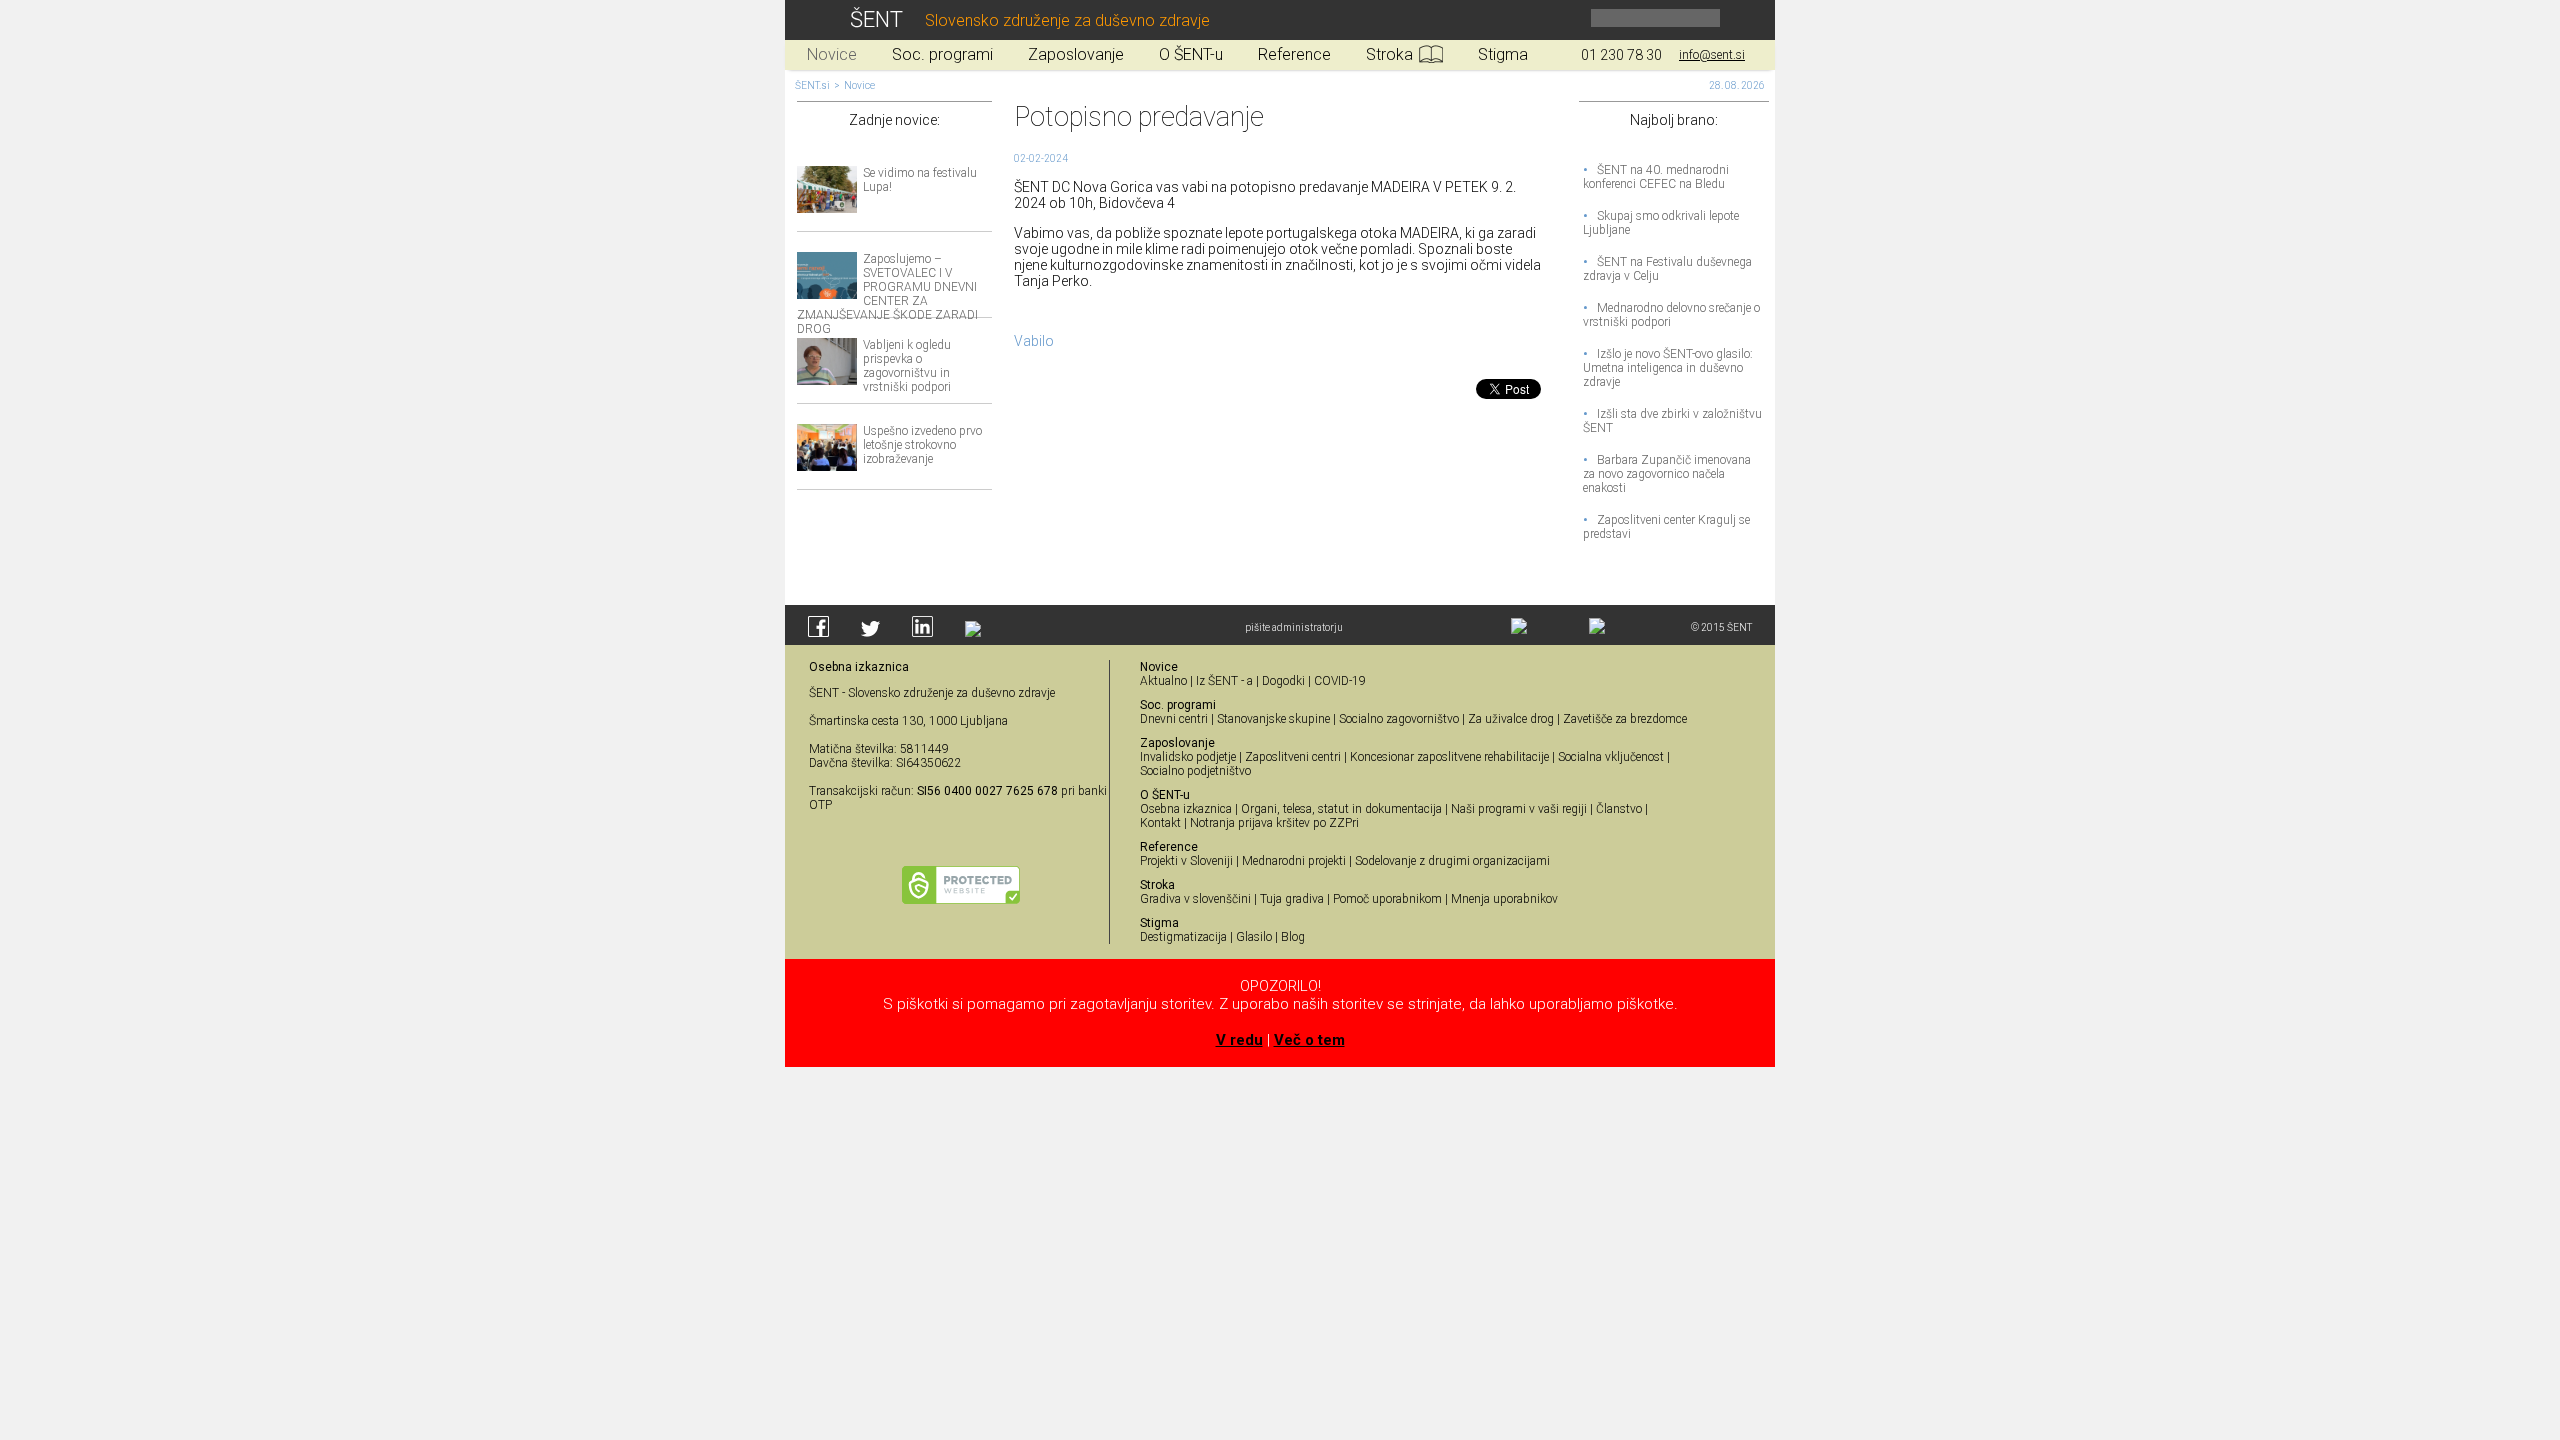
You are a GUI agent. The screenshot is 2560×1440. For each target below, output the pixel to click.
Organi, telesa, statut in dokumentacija (1341, 809)
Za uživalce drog (1511, 719)
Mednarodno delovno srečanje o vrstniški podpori (1671, 315)
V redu (1239, 1040)
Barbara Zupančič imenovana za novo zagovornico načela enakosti (1667, 474)
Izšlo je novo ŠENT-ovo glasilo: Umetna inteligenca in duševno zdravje (1668, 368)
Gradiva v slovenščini (1195, 899)
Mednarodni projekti (1294, 861)
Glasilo (1254, 937)
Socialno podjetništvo (1195, 771)
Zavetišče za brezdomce (1625, 719)
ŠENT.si (812, 85)
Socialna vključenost (1611, 757)
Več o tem (1309, 1040)
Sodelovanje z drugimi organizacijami (1452, 861)
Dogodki (1283, 681)
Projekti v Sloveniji (1186, 861)
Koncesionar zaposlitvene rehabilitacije (1449, 757)
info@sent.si (1712, 55)
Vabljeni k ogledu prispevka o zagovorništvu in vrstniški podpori (907, 366)
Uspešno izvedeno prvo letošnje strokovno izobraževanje (922, 445)
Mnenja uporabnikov (1504, 899)
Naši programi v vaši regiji (1519, 809)
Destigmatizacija (1183, 937)
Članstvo (1619, 809)
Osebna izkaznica (1186, 809)
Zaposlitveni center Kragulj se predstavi (1666, 527)
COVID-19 (1340, 681)
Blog (1293, 937)
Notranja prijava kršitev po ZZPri (1274, 823)
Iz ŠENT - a (1224, 681)
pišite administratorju (1294, 627)
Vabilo (1034, 341)
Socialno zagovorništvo (1399, 719)
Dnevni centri (1174, 719)
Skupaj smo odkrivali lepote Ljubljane (1661, 223)
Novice (859, 85)
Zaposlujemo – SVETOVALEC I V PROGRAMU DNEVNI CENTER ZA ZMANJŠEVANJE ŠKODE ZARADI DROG (887, 294)
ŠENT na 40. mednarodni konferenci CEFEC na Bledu (1656, 177)
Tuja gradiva (1292, 899)
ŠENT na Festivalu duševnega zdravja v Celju (1667, 269)
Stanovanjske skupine (1273, 719)
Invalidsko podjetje (1188, 757)
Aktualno (1163, 681)
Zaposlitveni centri (1293, 757)
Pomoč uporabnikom (1387, 899)
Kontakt (1160, 823)
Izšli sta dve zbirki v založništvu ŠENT (1672, 421)
